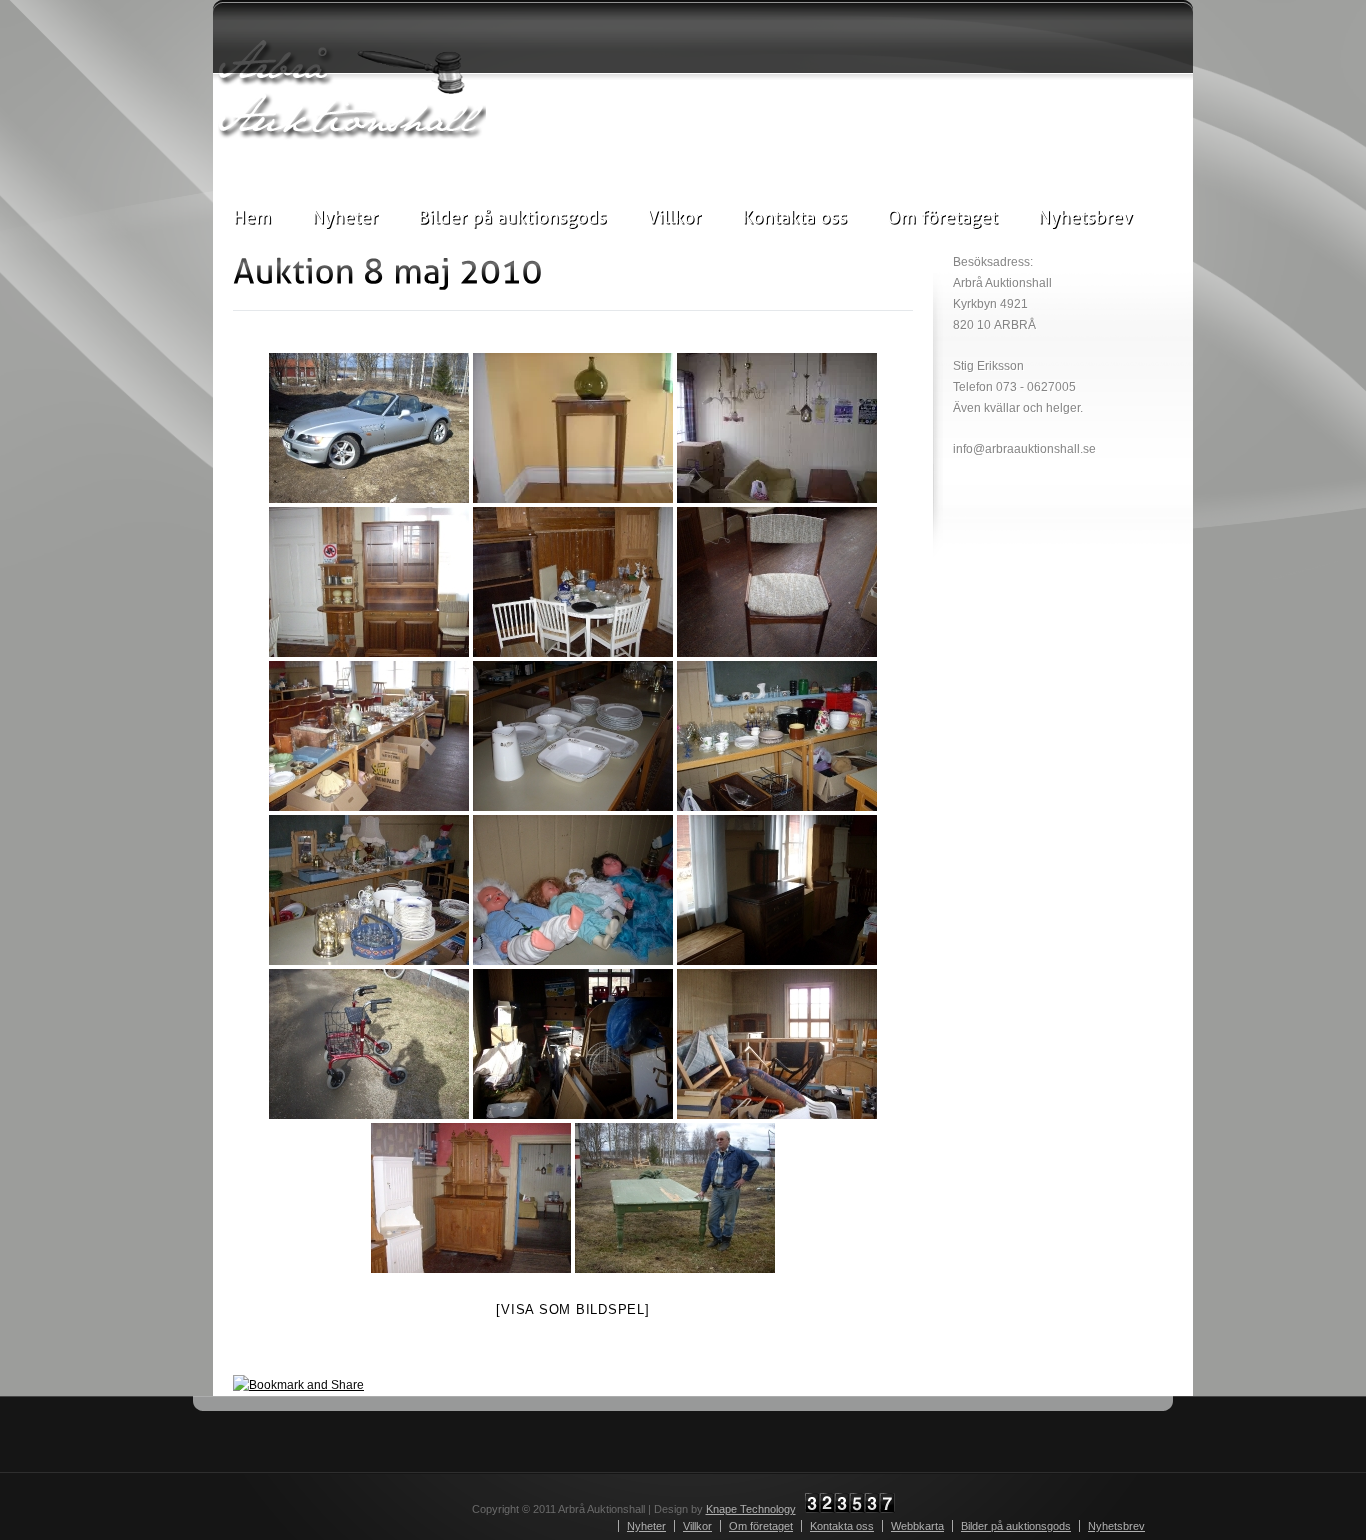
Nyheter (646, 1526)
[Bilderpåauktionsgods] (512, 217)
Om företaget (761, 1526)
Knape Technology (751, 1509)
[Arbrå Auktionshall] (349, 89)
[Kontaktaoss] (794, 217)
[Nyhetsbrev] (1085, 217)
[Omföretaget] (942, 217)
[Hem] (252, 217)
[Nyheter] (345, 217)
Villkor (697, 1526)
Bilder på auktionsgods (1016, 1526)
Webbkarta (917, 1526)
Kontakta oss (842, 1526)
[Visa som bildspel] (572, 1309)
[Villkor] (674, 217)
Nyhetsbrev (1116, 1526)
